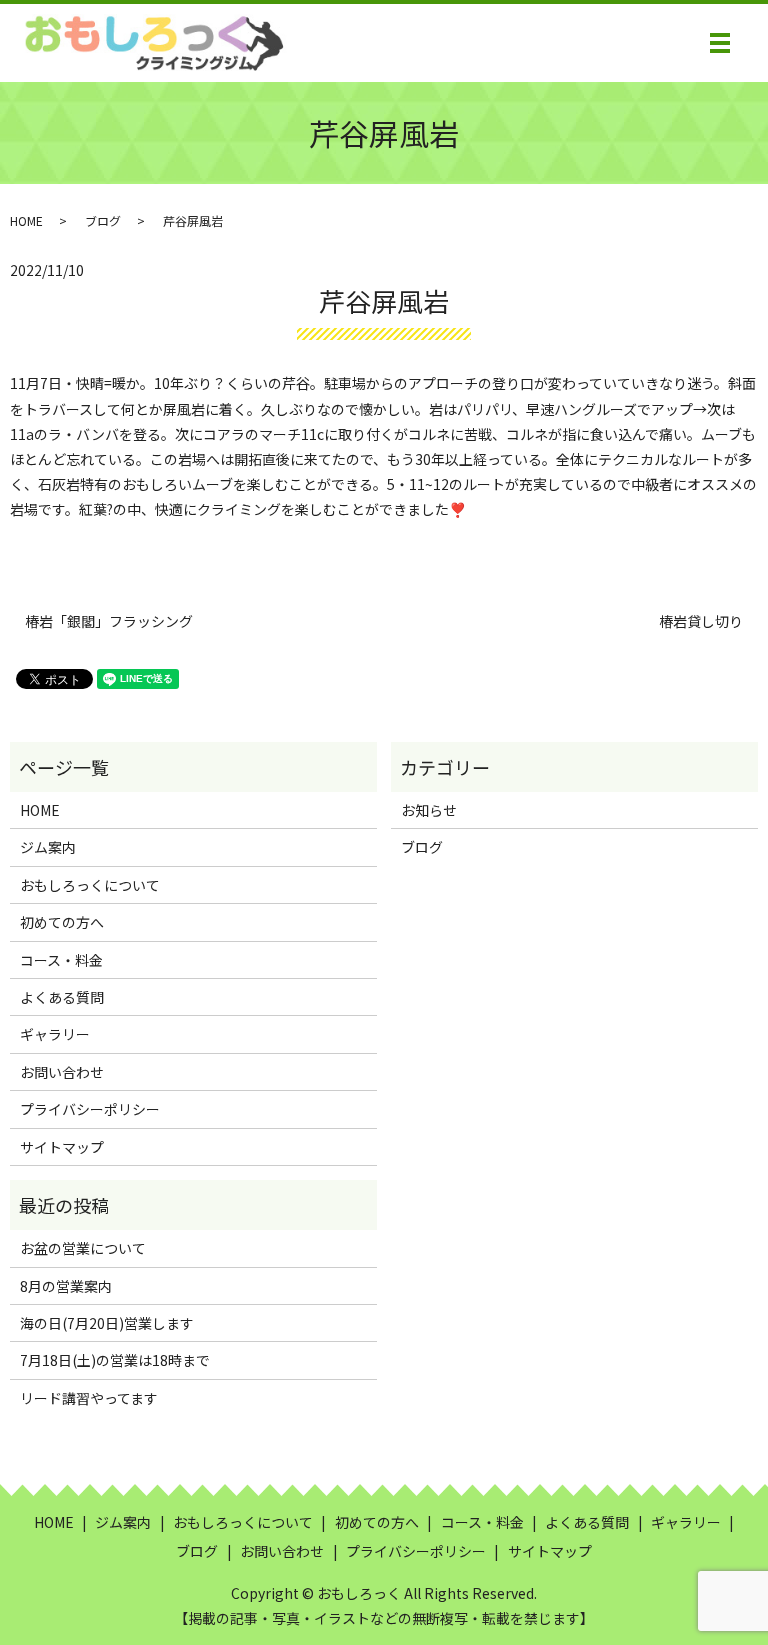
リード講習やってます (89, 1398)
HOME (26, 220)
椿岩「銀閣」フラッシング (109, 621)
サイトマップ (62, 1147)
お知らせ (429, 810)
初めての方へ (62, 922)
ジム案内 (48, 847)
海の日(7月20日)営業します (107, 1323)
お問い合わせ (62, 1072)
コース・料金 (61, 960)
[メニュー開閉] (720, 43)
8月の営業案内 (66, 1286)
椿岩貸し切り (701, 621)
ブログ (103, 220)
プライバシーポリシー (90, 1109)
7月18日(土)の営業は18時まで (115, 1360)
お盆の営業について (83, 1248)
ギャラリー (55, 1034)
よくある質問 (62, 997)
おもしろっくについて (90, 885)
